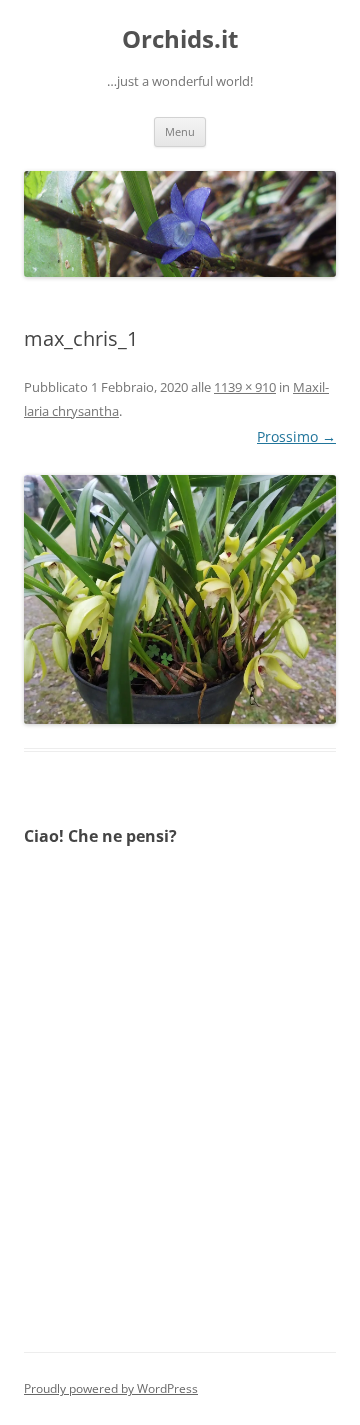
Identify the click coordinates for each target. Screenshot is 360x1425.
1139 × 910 (245, 387)
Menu (180, 131)
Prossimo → (296, 436)
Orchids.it (180, 39)
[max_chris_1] (180, 599)
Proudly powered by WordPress (111, 1388)
